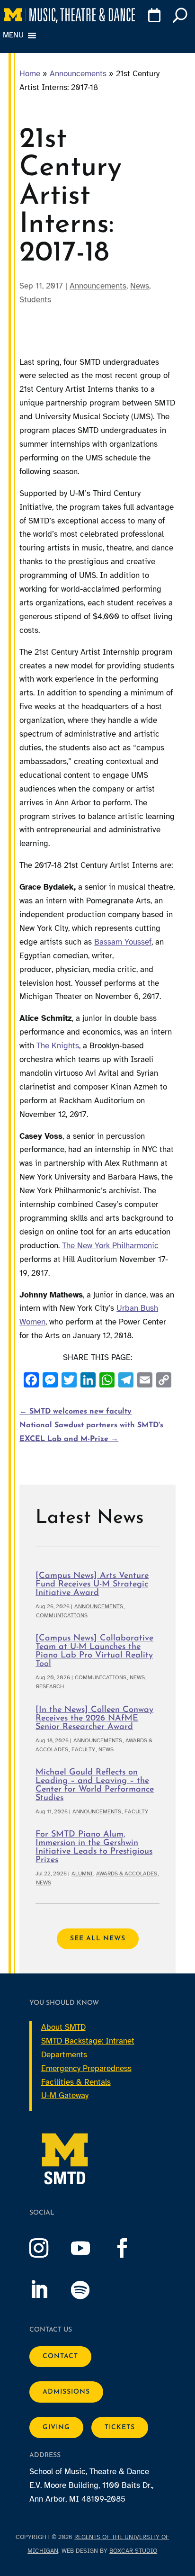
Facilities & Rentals (76, 2082)
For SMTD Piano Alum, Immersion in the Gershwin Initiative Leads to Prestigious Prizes (94, 1847)
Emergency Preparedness (86, 2068)
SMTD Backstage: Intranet (88, 2041)
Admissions (66, 2392)
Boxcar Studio (133, 2551)
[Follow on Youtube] (90, 2248)
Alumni (82, 1873)
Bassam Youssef (123, 942)
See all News (98, 1939)
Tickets (120, 2427)
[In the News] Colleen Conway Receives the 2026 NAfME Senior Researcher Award (94, 1719)
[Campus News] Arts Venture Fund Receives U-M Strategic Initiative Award (92, 1585)
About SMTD (63, 2027)
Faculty (83, 1749)
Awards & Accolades (127, 1873)
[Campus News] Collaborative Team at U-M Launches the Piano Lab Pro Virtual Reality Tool (94, 1651)
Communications (62, 1615)
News (140, 286)
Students (35, 300)
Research (50, 1686)
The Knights (58, 1046)
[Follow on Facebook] (132, 2248)
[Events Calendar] (153, 17)
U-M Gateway (65, 2095)
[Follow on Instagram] (48, 2248)
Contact (60, 2356)
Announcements (78, 74)
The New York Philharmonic (110, 1246)
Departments (64, 2055)
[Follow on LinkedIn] (48, 2290)
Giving (56, 2427)
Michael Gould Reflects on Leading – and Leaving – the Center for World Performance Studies (95, 1785)
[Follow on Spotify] (90, 2290)
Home (30, 74)
